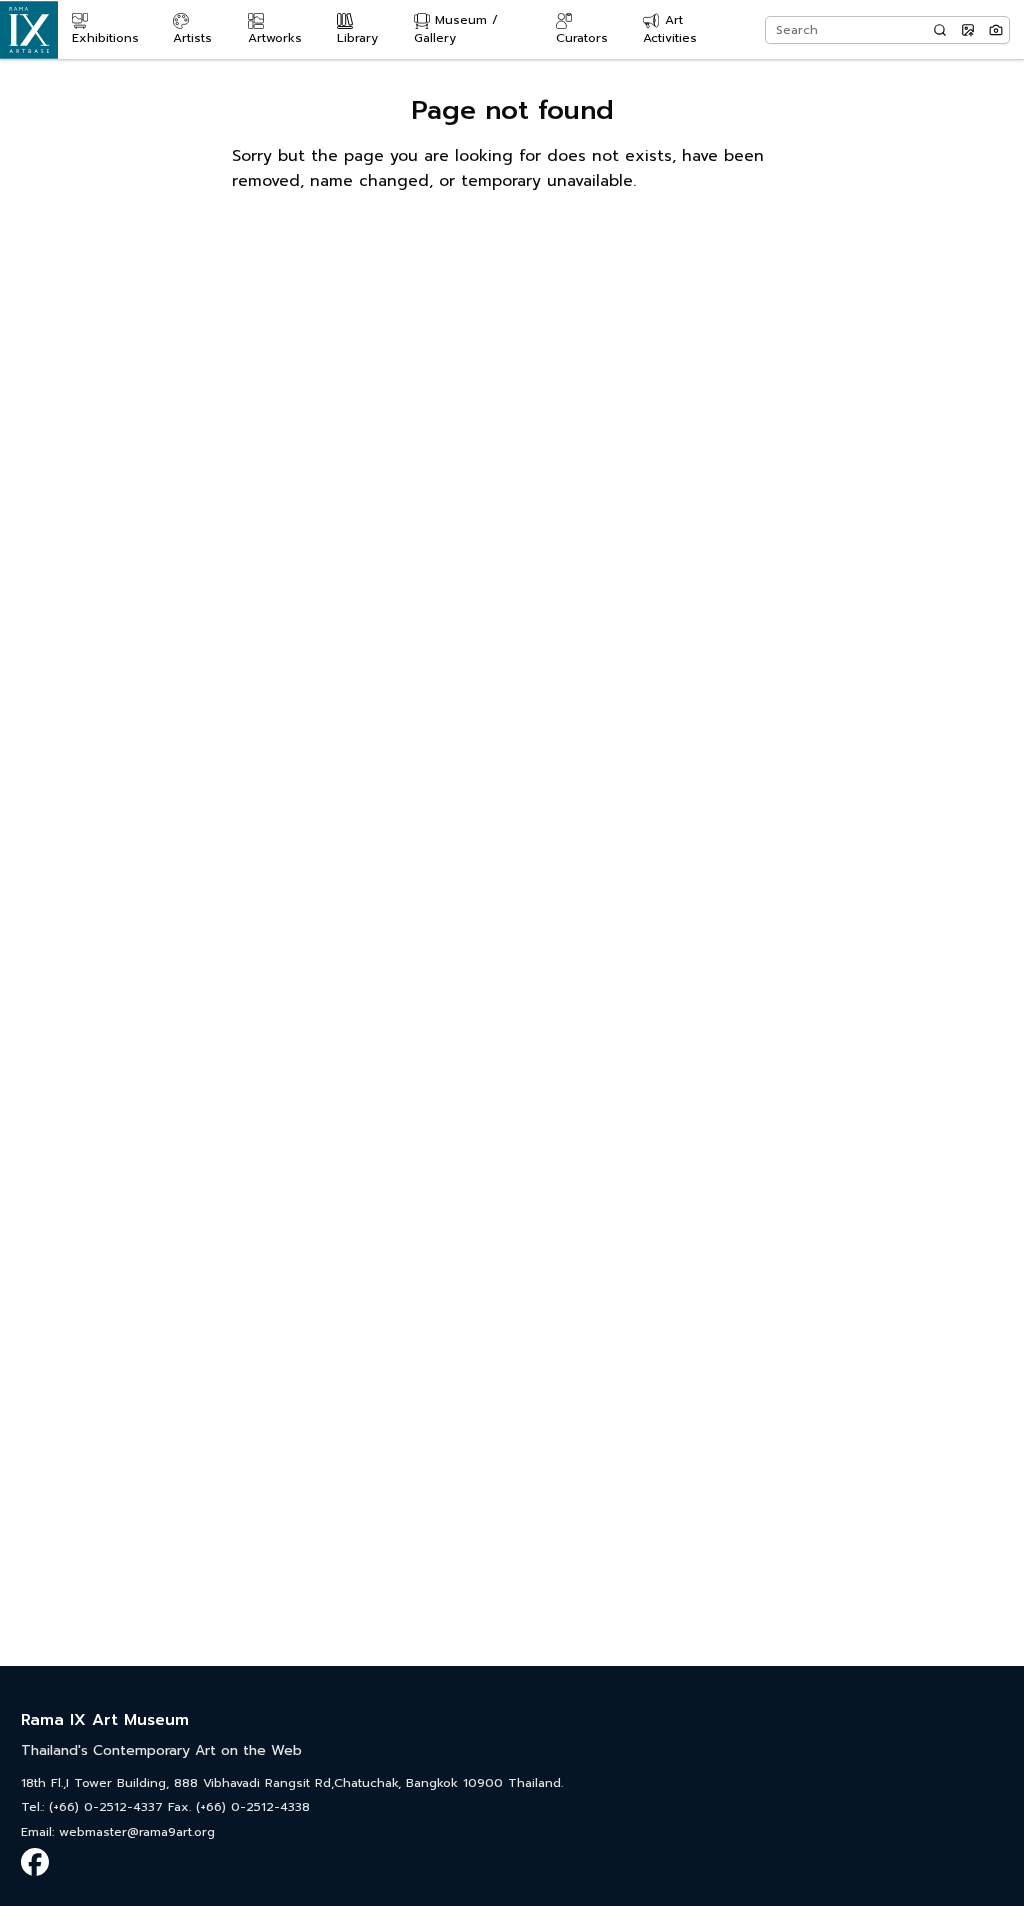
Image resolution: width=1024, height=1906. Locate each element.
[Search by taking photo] (996, 30)
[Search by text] (940, 30)
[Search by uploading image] (968, 30)
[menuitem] (114, 30)
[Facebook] (35, 1862)
